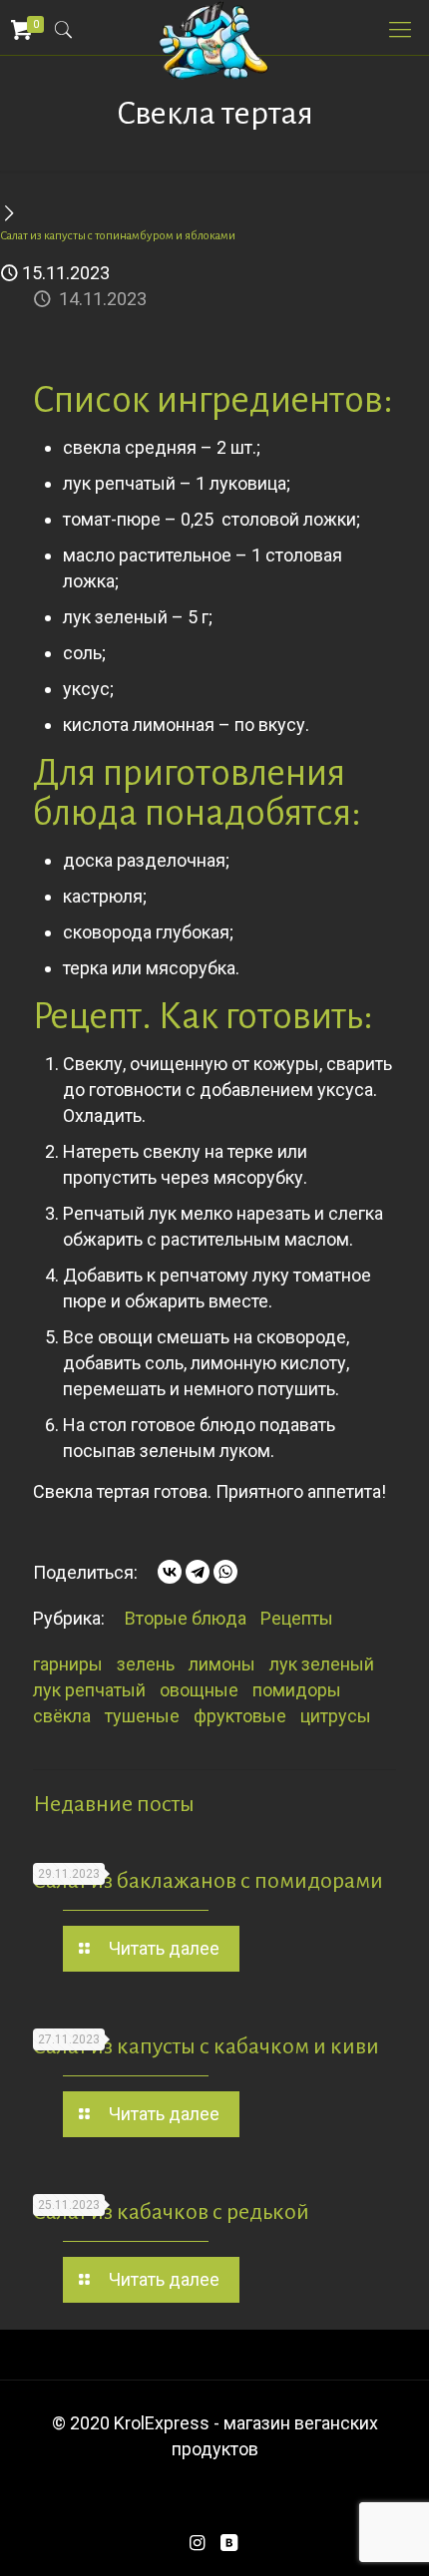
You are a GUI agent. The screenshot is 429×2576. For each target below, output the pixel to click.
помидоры (297, 1690)
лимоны (222, 1664)
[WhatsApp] (225, 1572)
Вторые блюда (186, 1618)
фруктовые (240, 1716)
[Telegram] (198, 1572)
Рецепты (297, 1618)
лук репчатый (89, 1690)
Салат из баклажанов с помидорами (208, 1881)
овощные (199, 1690)
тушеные (142, 1716)
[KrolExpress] (214, 25)
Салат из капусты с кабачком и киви (206, 2046)
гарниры (68, 1664)
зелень (146, 1664)
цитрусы (336, 1716)
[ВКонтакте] (170, 1572)
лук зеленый (322, 1664)
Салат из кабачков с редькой (171, 2212)
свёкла (62, 1716)
